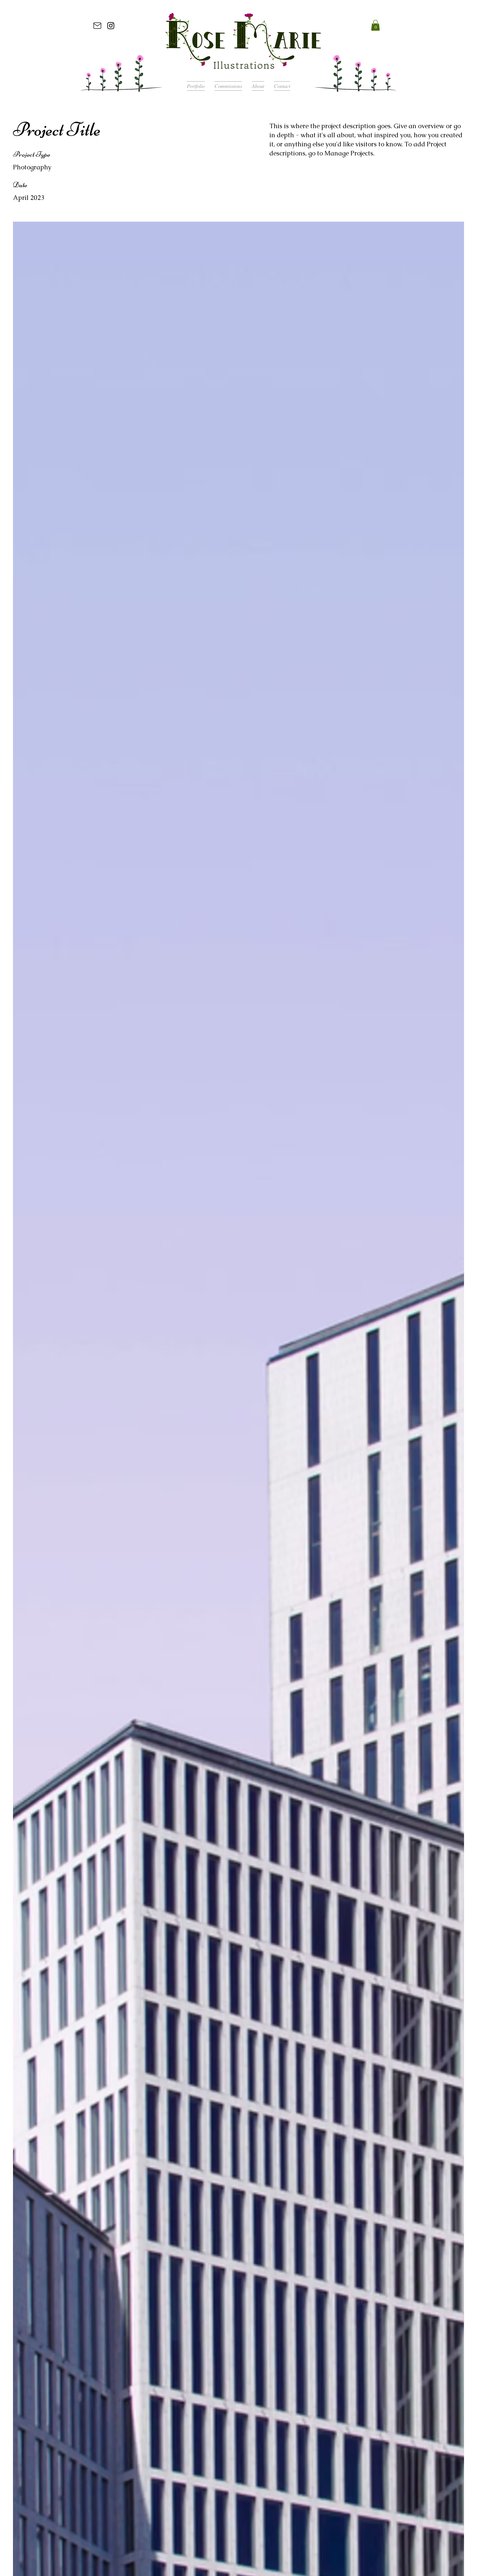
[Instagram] (111, 25)
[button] (375, 25)
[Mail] (97, 25)
